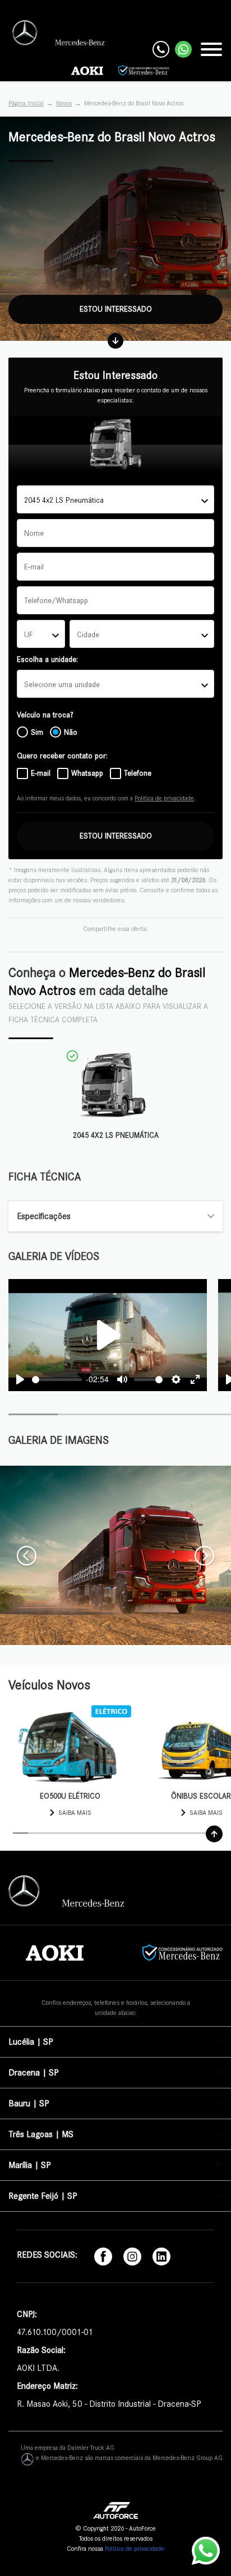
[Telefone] (161, 49)
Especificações (44, 1216)
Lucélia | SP (31, 2042)
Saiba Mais (75, 1813)
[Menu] (211, 49)
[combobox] (115, 499)
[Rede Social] (103, 2256)
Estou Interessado (116, 309)
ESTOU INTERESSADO (116, 836)
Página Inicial (26, 103)
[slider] (57, 1380)
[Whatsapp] (183, 49)
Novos (64, 103)
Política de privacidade (164, 798)
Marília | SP (29, 2165)
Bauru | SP (29, 2104)
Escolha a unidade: (47, 659)
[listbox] (115, 684)
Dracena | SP (33, 2073)
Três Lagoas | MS (41, 2134)
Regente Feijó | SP (43, 2196)
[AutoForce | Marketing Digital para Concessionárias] (116, 2509)
